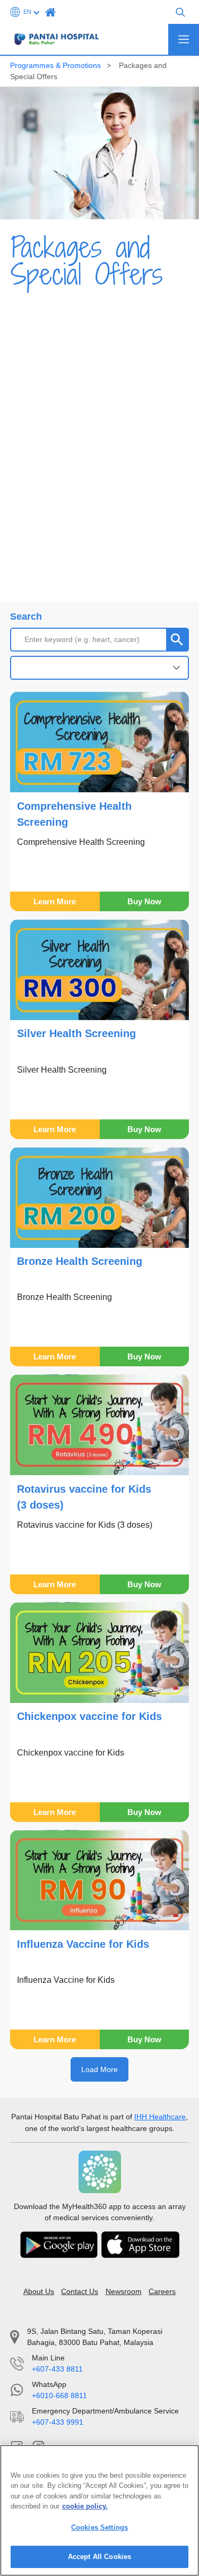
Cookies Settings (99, 2527)
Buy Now (144, 901)
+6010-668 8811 (59, 2395)
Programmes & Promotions (55, 65)
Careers (162, 2291)
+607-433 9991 (58, 2422)
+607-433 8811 (57, 2369)
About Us (39, 2291)
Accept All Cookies (99, 2557)
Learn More (55, 901)
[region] (99, 2510)
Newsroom (124, 2291)
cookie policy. (85, 2506)
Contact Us (80, 2291)
